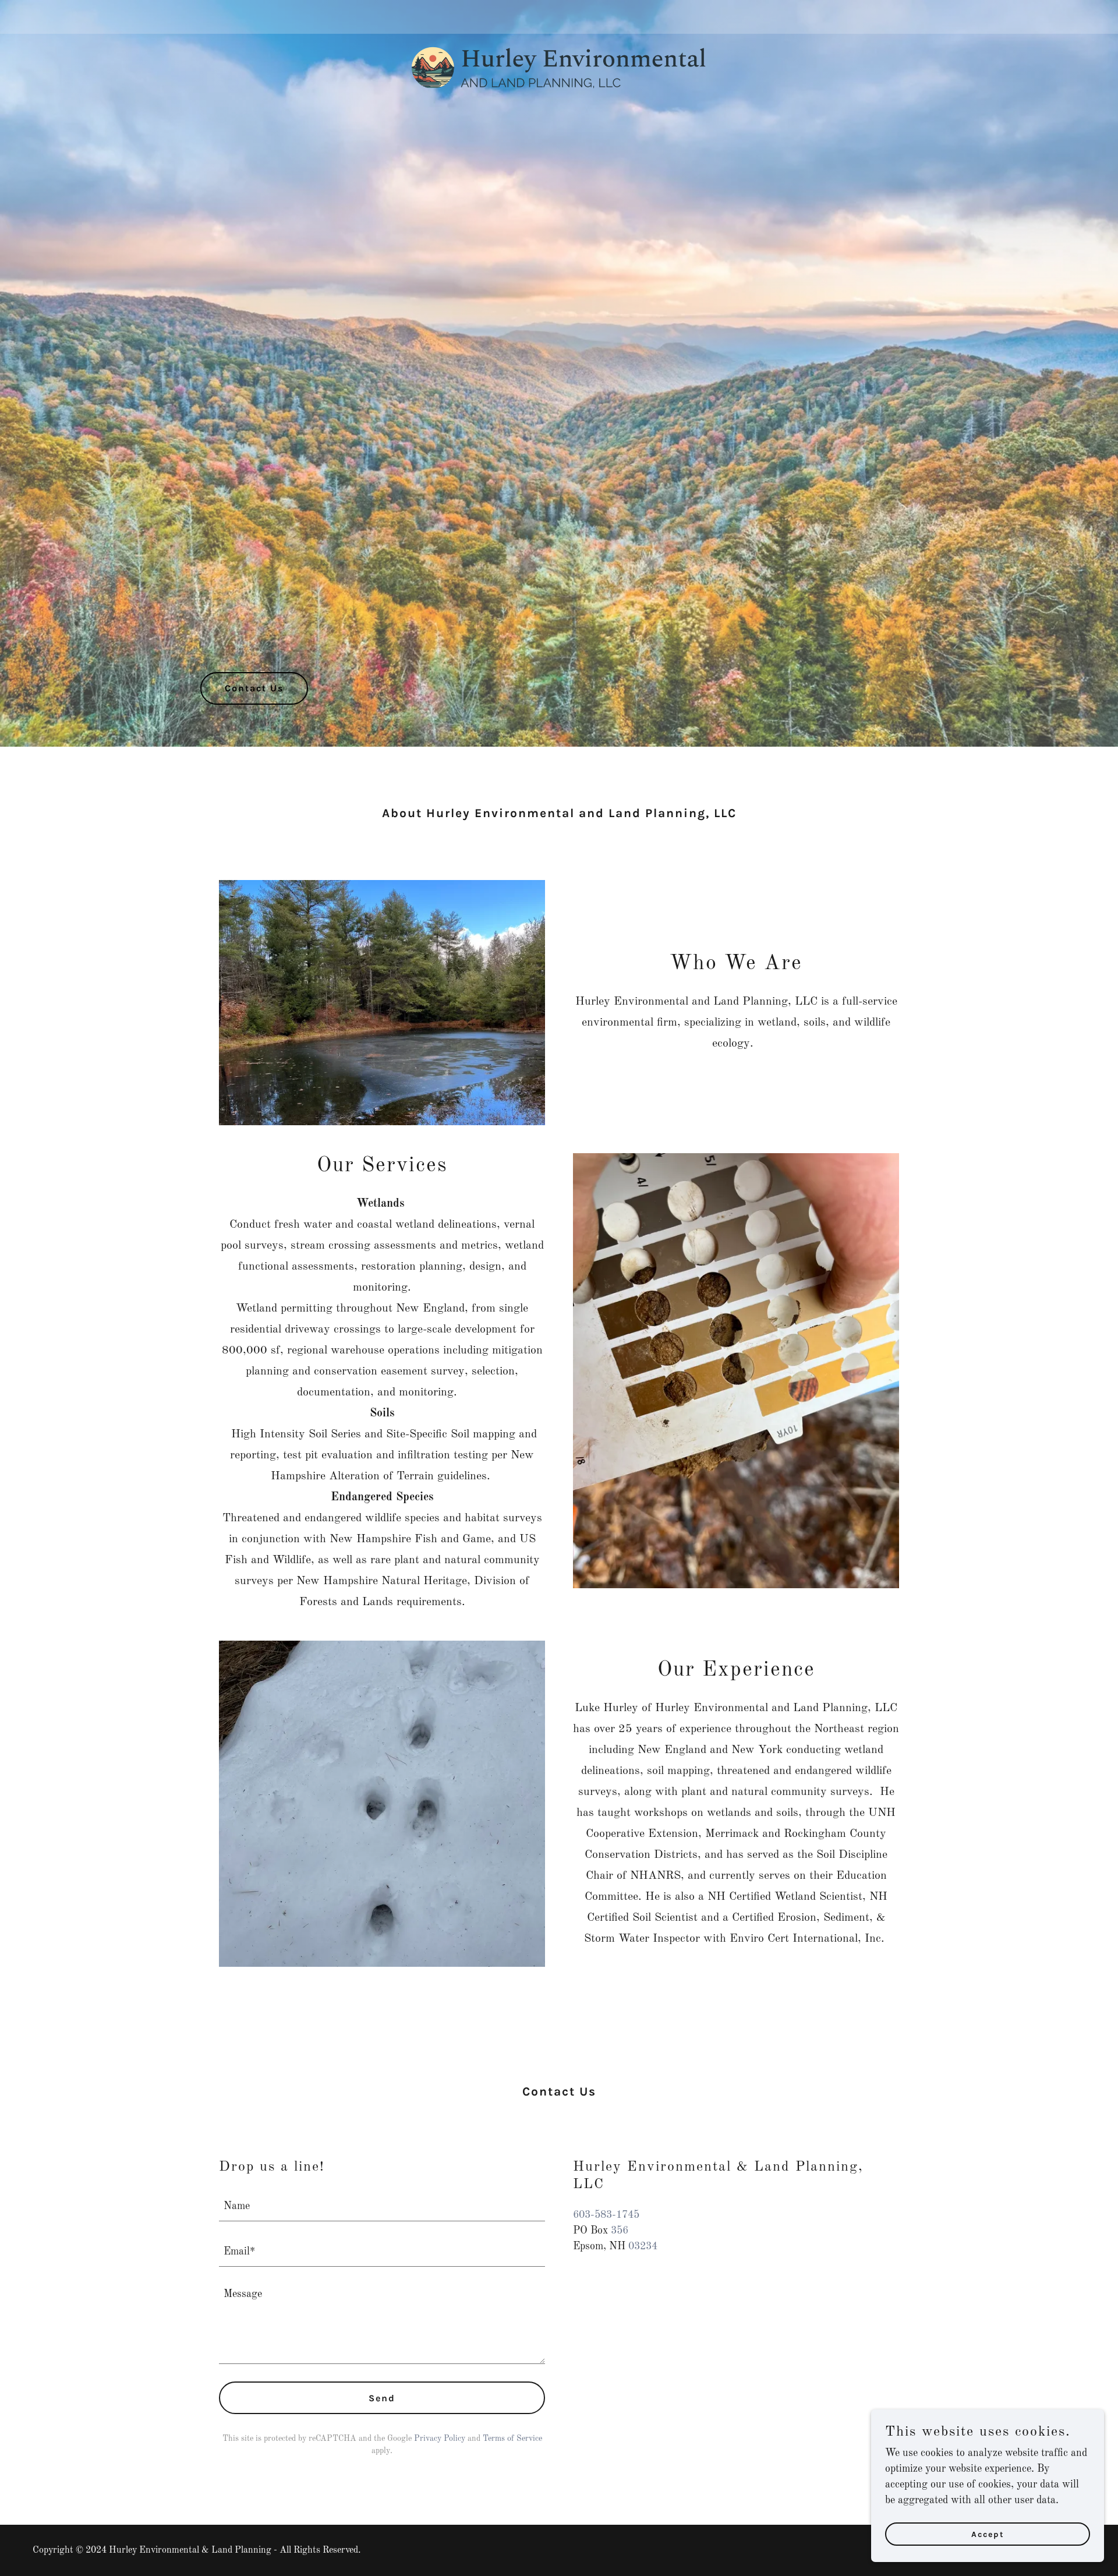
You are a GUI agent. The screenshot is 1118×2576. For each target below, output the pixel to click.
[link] (559, 15)
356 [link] (620, 2231)
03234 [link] (643, 2246)
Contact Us (254, 688)
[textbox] (382, 2206)
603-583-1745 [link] (606, 2215)
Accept (988, 2534)
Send (382, 2398)
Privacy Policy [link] (440, 2439)
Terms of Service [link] (512, 2439)
